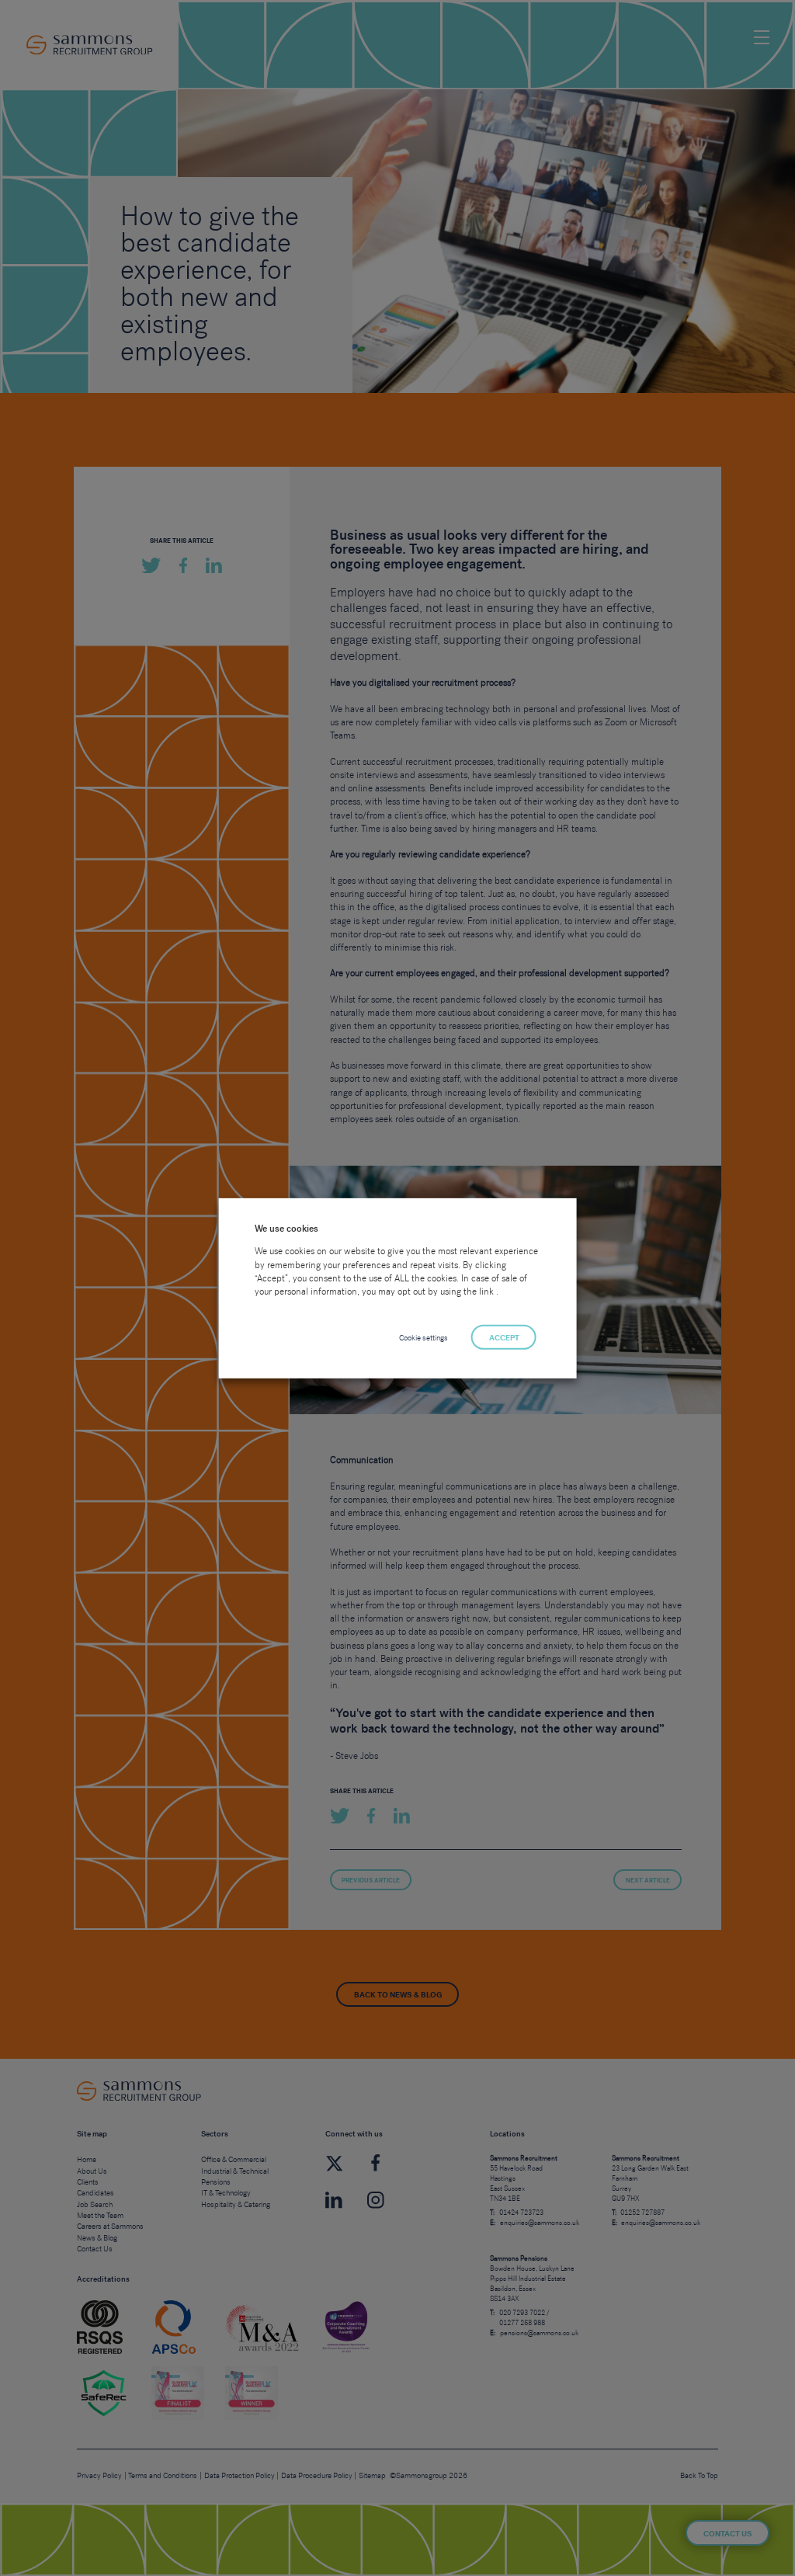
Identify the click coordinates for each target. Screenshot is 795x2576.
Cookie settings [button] (424, 1338)
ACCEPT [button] (504, 1338)
